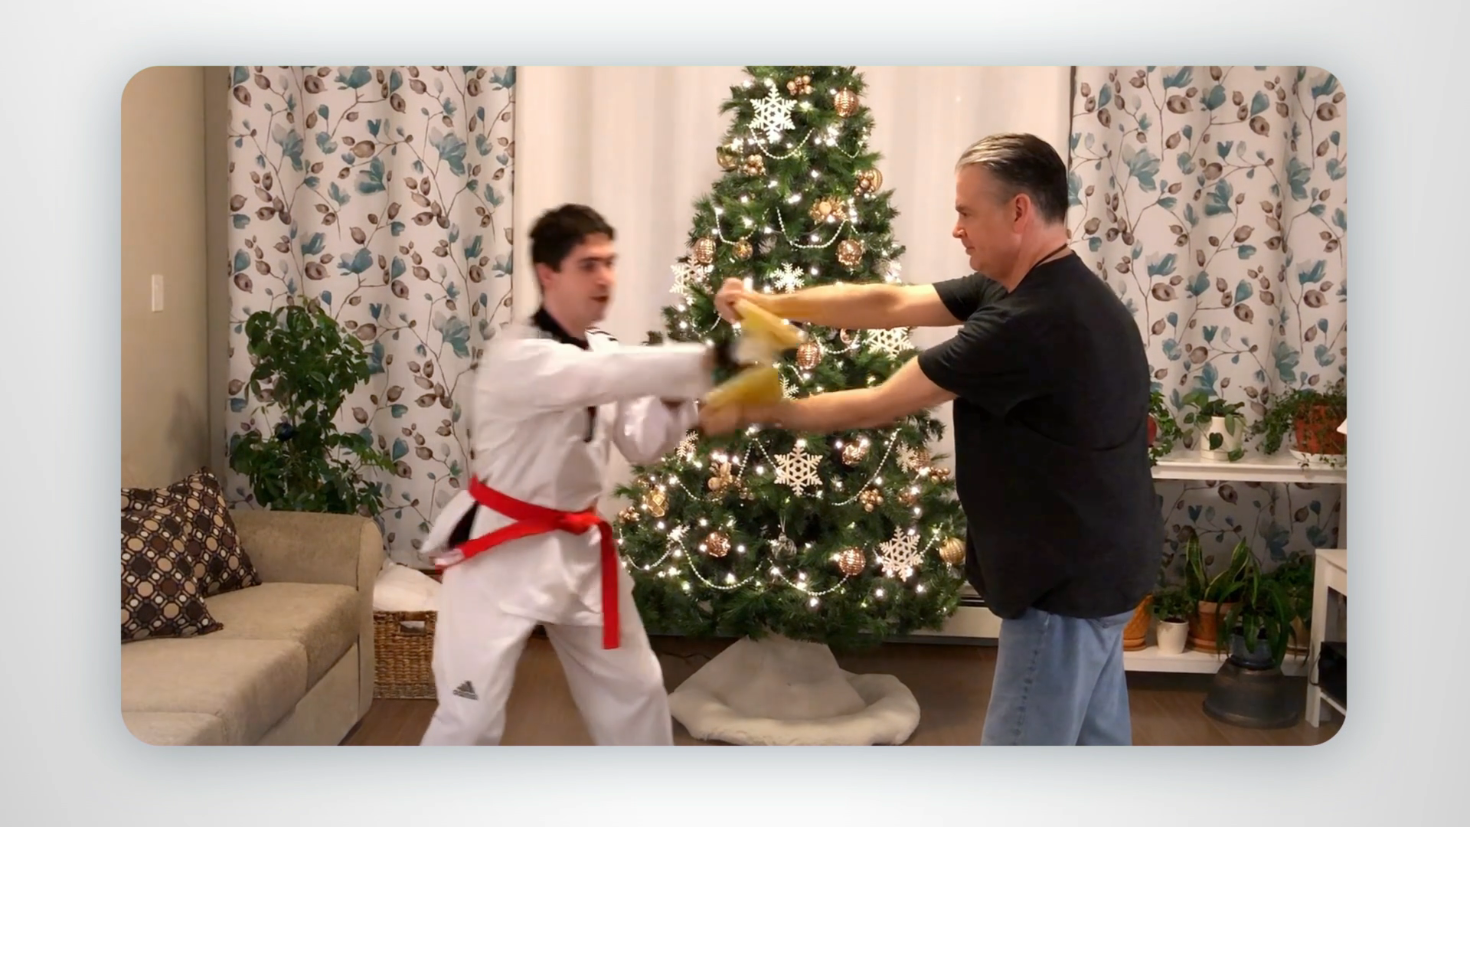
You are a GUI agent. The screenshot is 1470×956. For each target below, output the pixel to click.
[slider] (775, 807)
